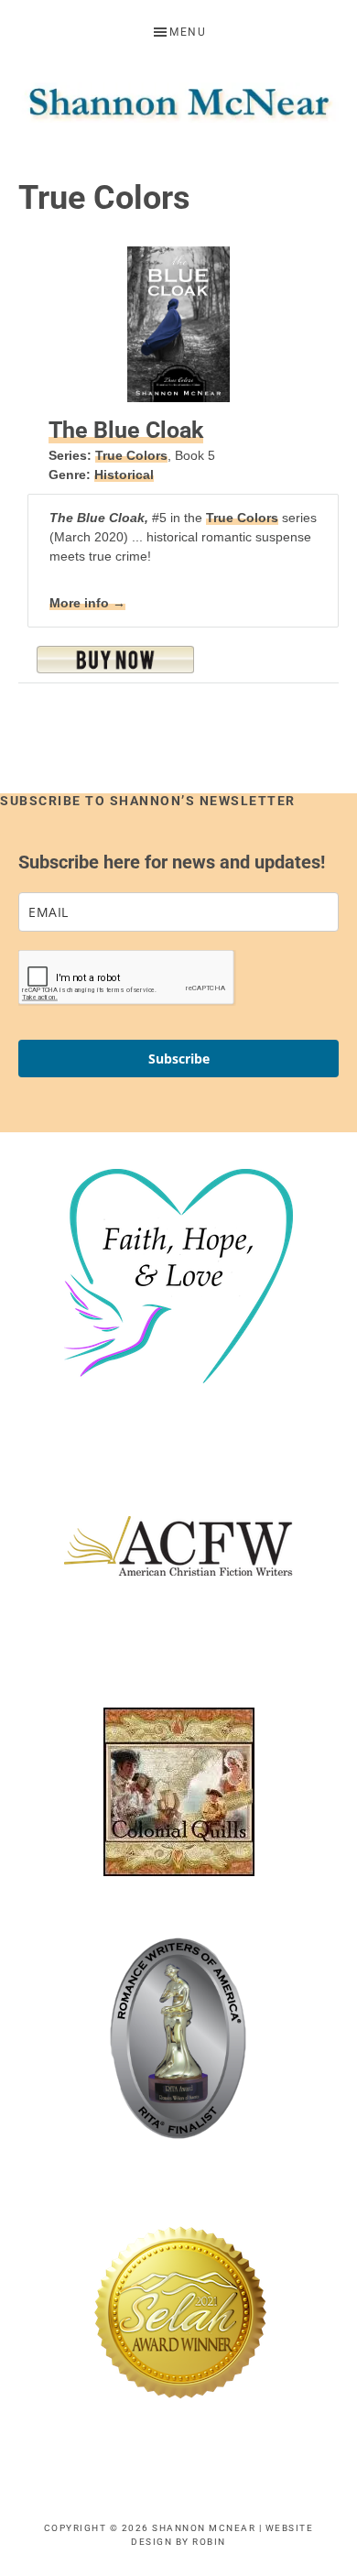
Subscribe (179, 1059)
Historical (124, 475)
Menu (188, 32)
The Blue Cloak (126, 430)
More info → (87, 603)
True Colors (131, 455)
